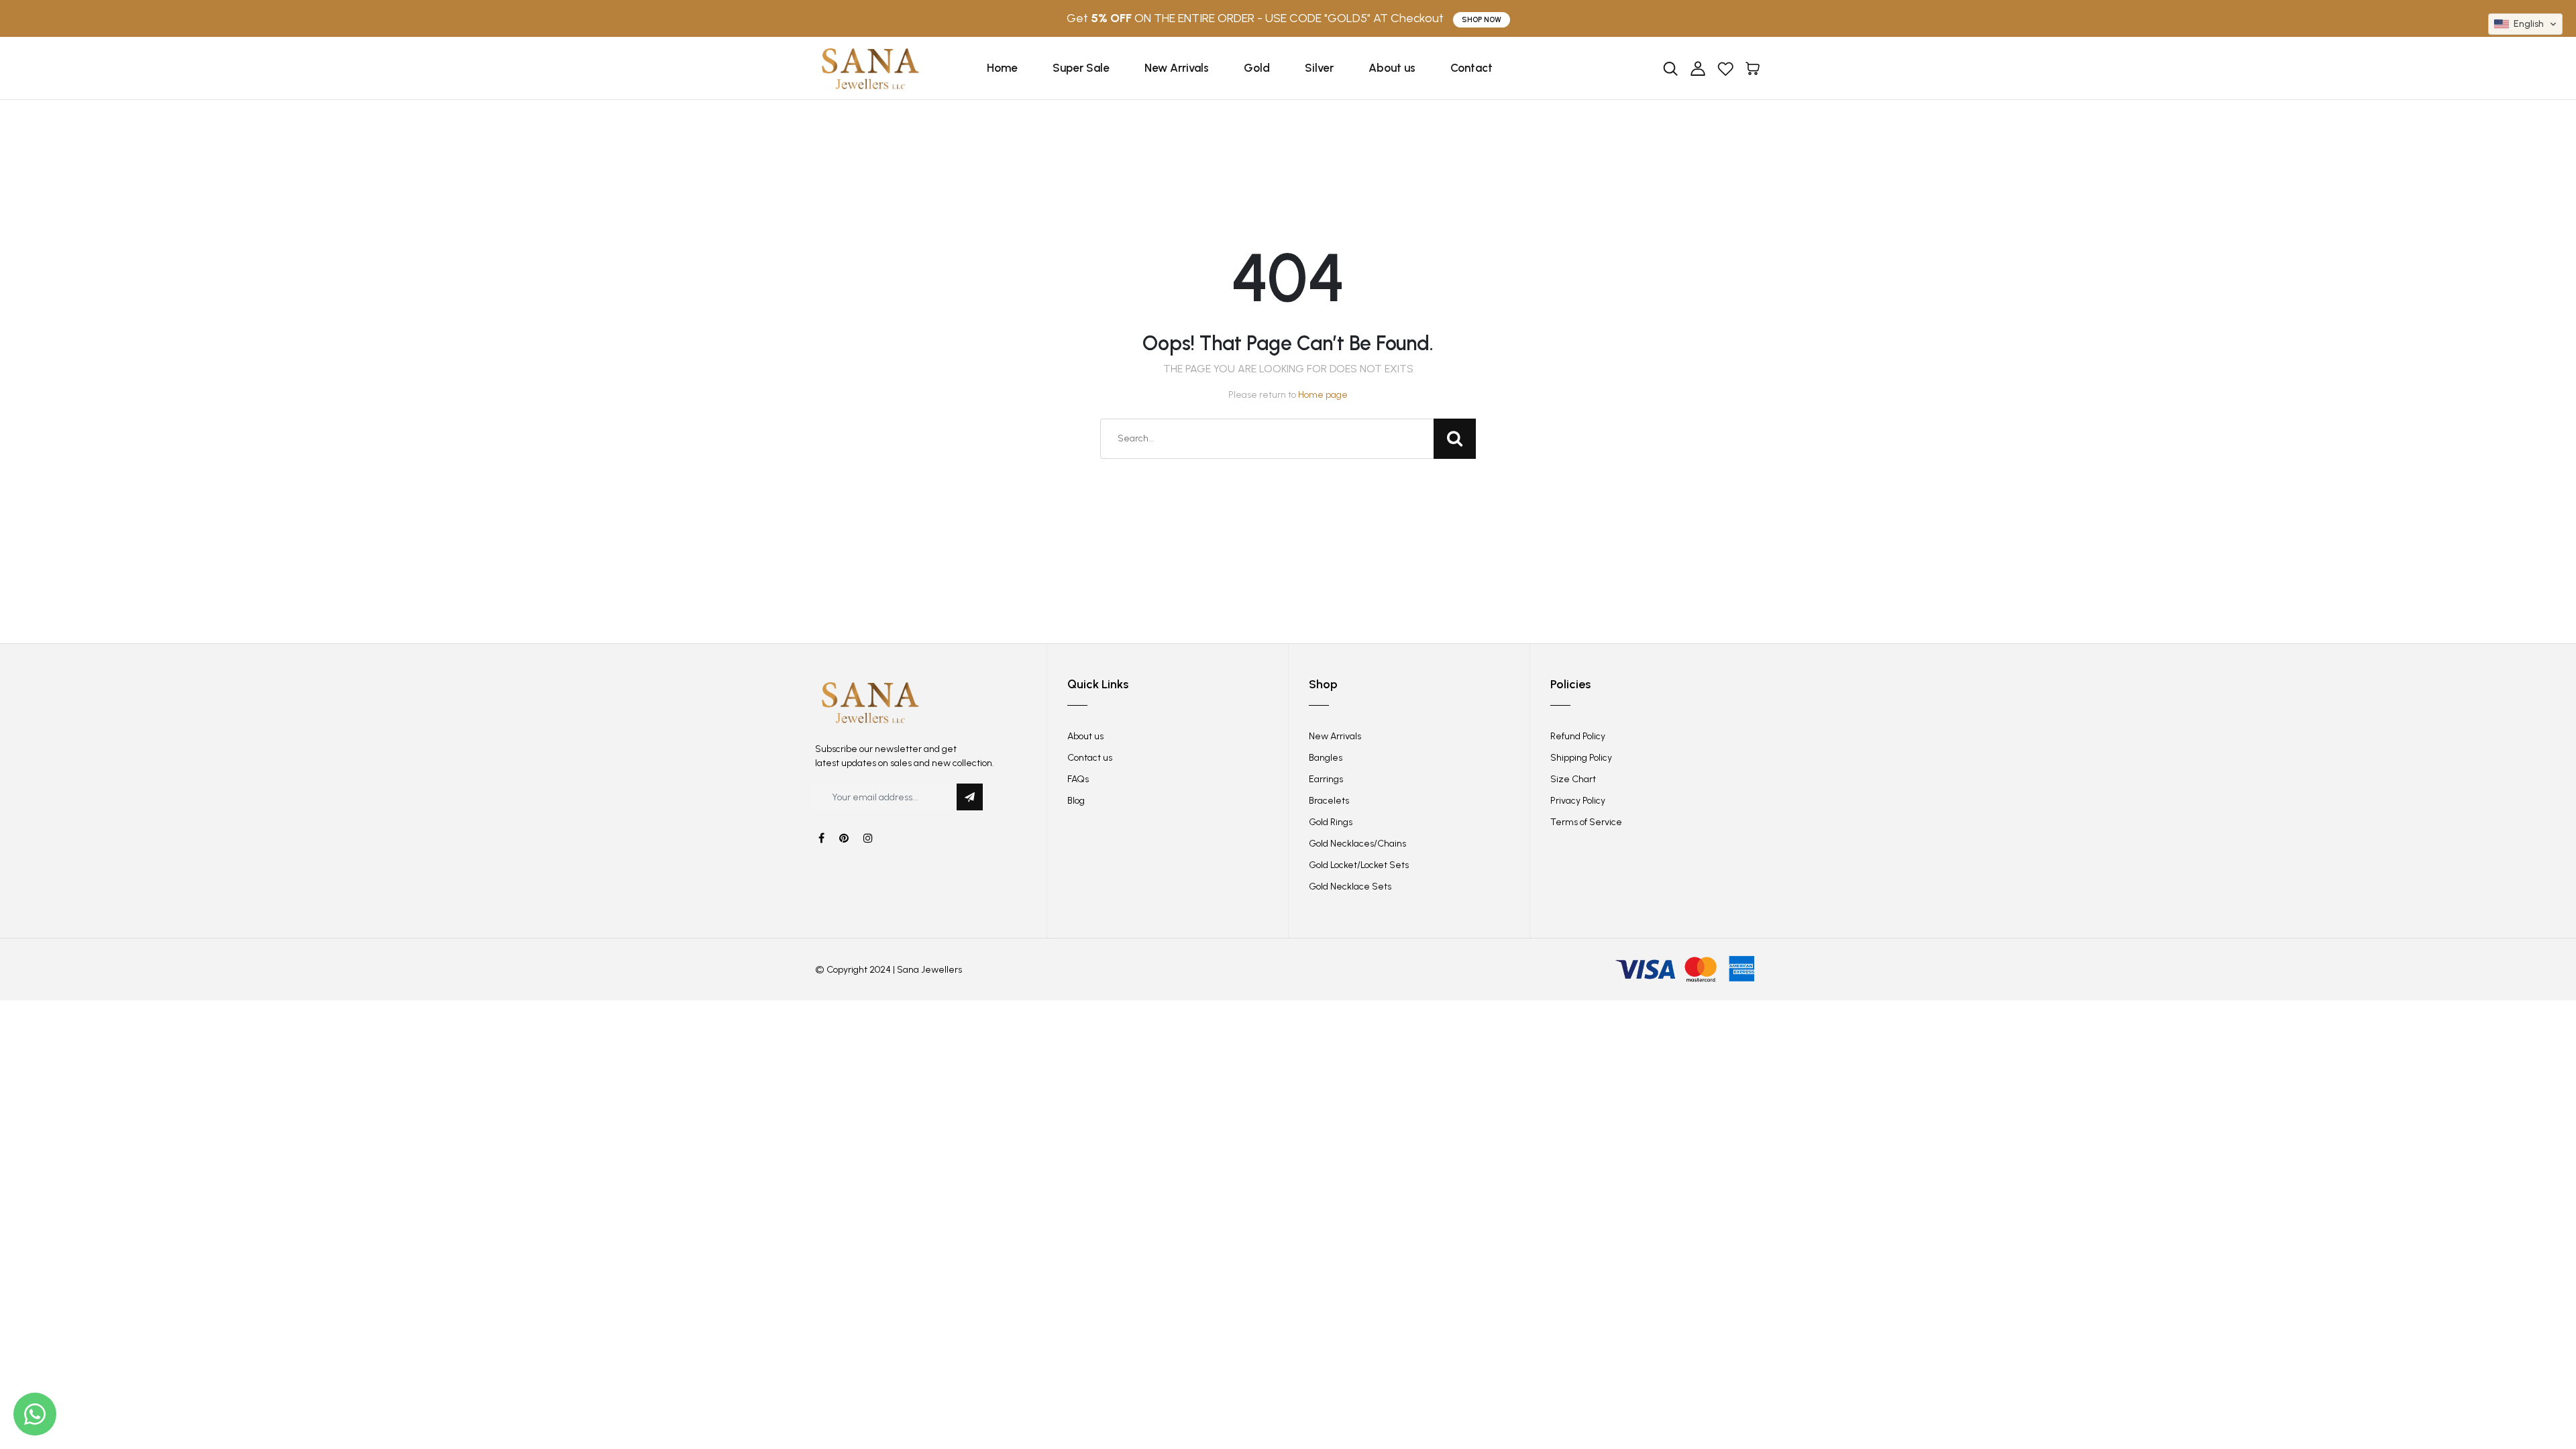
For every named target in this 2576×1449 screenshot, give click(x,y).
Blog (1076, 801)
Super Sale (1081, 68)
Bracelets (1329, 801)
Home (1002, 68)
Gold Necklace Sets (1350, 887)
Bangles (1326, 758)
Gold (1257, 68)
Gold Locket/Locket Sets (1359, 865)
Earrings (1326, 779)
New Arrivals (1177, 68)
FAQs (1078, 779)
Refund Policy (1578, 736)
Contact (1471, 68)
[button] (2525, 24)
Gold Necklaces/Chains (1357, 844)
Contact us (1090, 758)
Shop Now (1482, 20)
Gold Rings (1331, 822)
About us (1392, 68)
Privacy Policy (1578, 801)
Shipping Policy (1581, 758)
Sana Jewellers (929, 970)
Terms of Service (1586, 822)
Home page (1323, 395)
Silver (1319, 68)
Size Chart (1573, 779)
